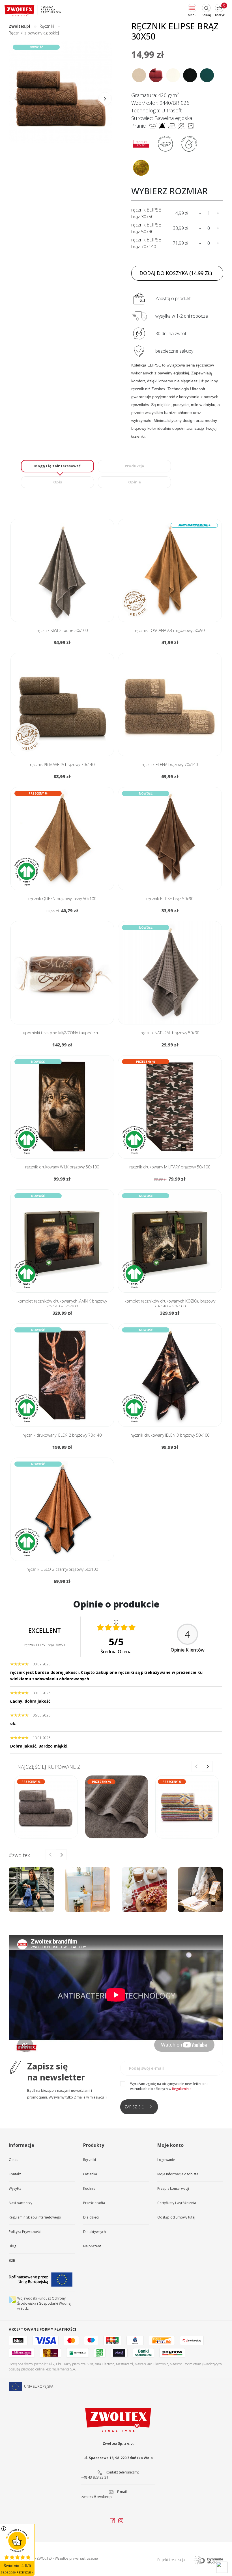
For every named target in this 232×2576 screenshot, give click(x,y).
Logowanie (166, 2160)
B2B (12, 2260)
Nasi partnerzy (21, 2203)
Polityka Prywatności (25, 2232)
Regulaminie (182, 2089)
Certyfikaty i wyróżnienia (177, 2203)
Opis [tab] (58, 482)
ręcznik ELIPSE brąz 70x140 (146, 243)
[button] (105, 99)
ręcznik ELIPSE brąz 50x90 (146, 228)
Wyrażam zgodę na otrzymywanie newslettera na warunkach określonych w (169, 2086)
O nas (13, 2160)
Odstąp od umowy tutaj (176, 2217)
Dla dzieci (91, 2217)
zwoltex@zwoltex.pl (97, 2497)
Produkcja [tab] (134, 466)
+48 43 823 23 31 (95, 2477)
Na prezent (92, 2246)
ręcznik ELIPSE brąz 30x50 (146, 213)
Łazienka (90, 2174)
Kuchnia (89, 2188)
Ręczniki (90, 2160)
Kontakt (15, 2174)
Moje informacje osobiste (178, 2174)
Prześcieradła (94, 2203)
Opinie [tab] (135, 482)
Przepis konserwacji (173, 2188)
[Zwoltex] (33, 11)
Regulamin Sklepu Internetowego (35, 2217)
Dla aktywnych (94, 2232)
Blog (12, 2246)
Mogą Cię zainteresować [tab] (57, 466)
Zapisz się (134, 2107)
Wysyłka (15, 2188)
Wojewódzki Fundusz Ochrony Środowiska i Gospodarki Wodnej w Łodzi (44, 2303)
